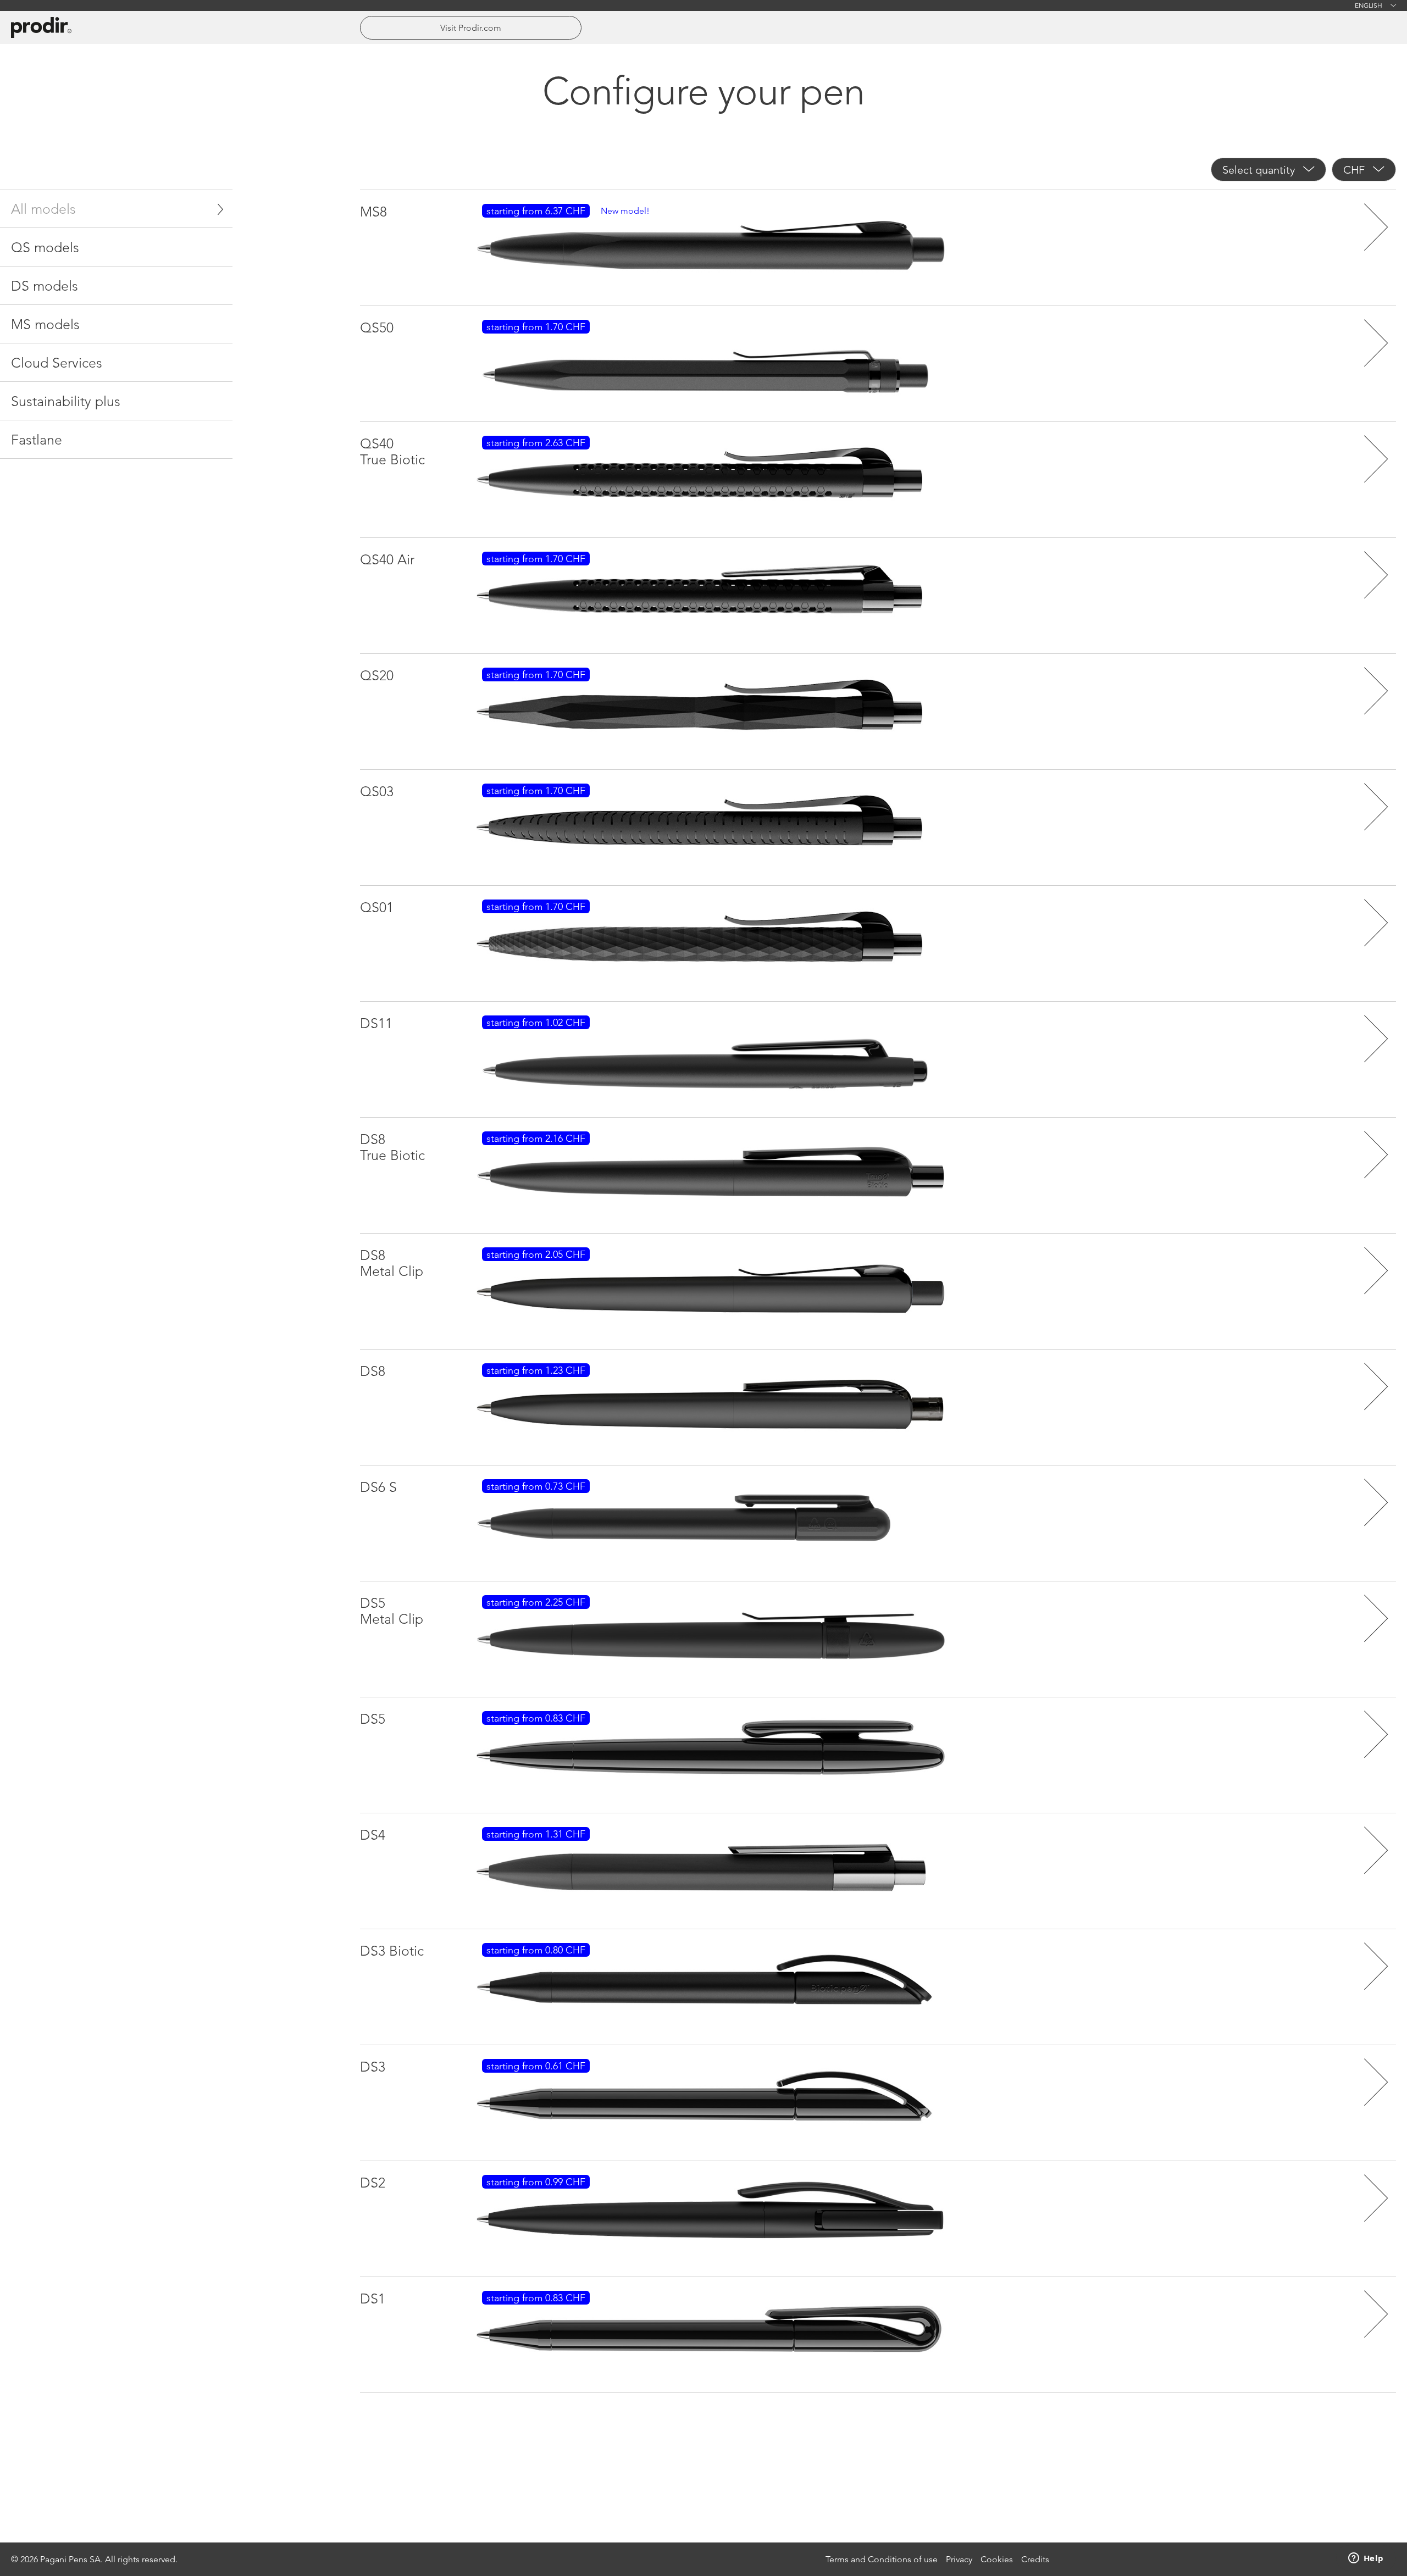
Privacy (959, 2559)
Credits (1035, 2559)
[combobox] (1268, 170)
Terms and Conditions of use (882, 2559)
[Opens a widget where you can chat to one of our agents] (1366, 2559)
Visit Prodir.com (471, 28)
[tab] (116, 209)
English (1369, 5)
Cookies (997, 2559)
